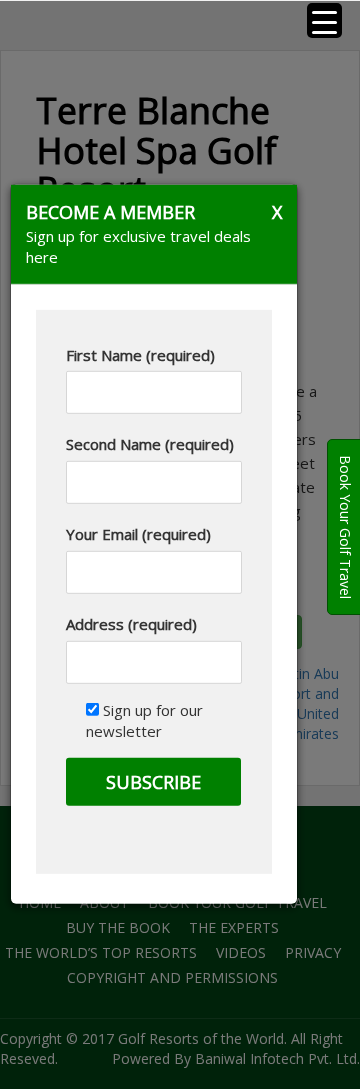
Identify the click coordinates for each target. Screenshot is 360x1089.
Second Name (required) (150, 444)
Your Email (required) (138, 534)
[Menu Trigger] (324, 20)
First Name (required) (140, 354)
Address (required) (131, 624)
